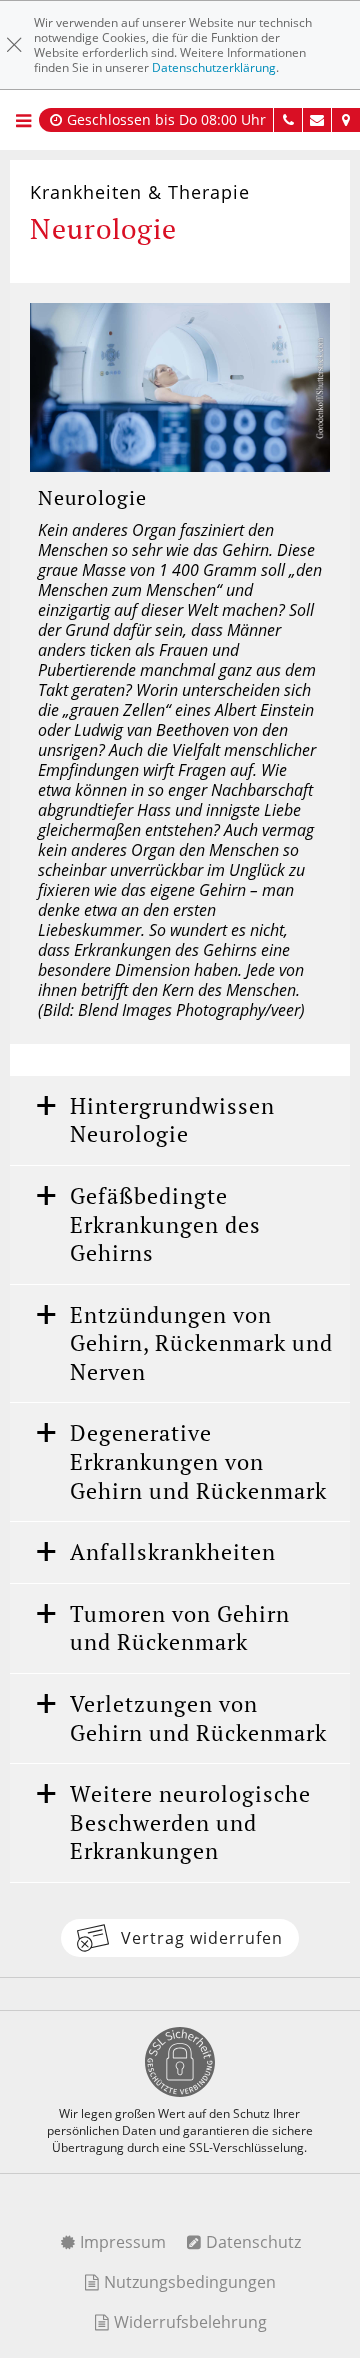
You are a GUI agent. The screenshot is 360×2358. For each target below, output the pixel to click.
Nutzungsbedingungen (188, 2282)
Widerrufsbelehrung (188, 2322)
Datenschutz (251, 2242)
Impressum (121, 2242)
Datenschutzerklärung (214, 67)
